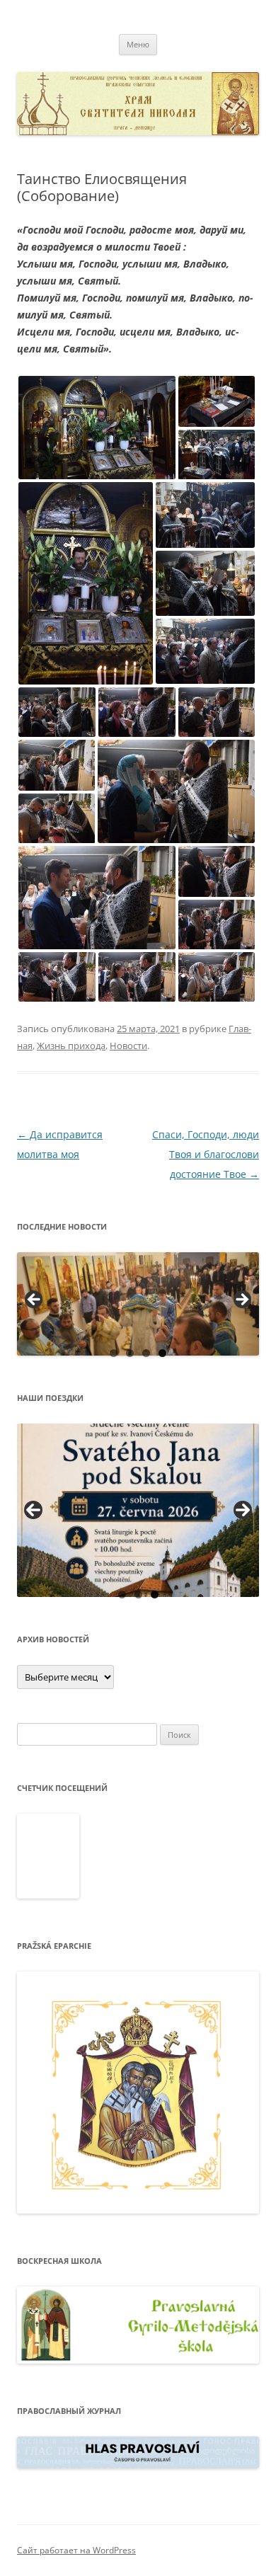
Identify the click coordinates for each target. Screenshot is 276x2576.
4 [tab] (162, 1353)
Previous (33, 1510)
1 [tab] (114, 1353)
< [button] (35, 1300)
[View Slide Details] (138, 1304)
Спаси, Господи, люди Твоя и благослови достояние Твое (206, 1154)
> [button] (241, 1300)
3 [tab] (146, 1353)
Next (243, 1510)
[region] (138, 1304)
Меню (138, 44)
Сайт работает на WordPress (76, 2550)
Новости (128, 1046)
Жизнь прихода (71, 1046)
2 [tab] (130, 1353)
